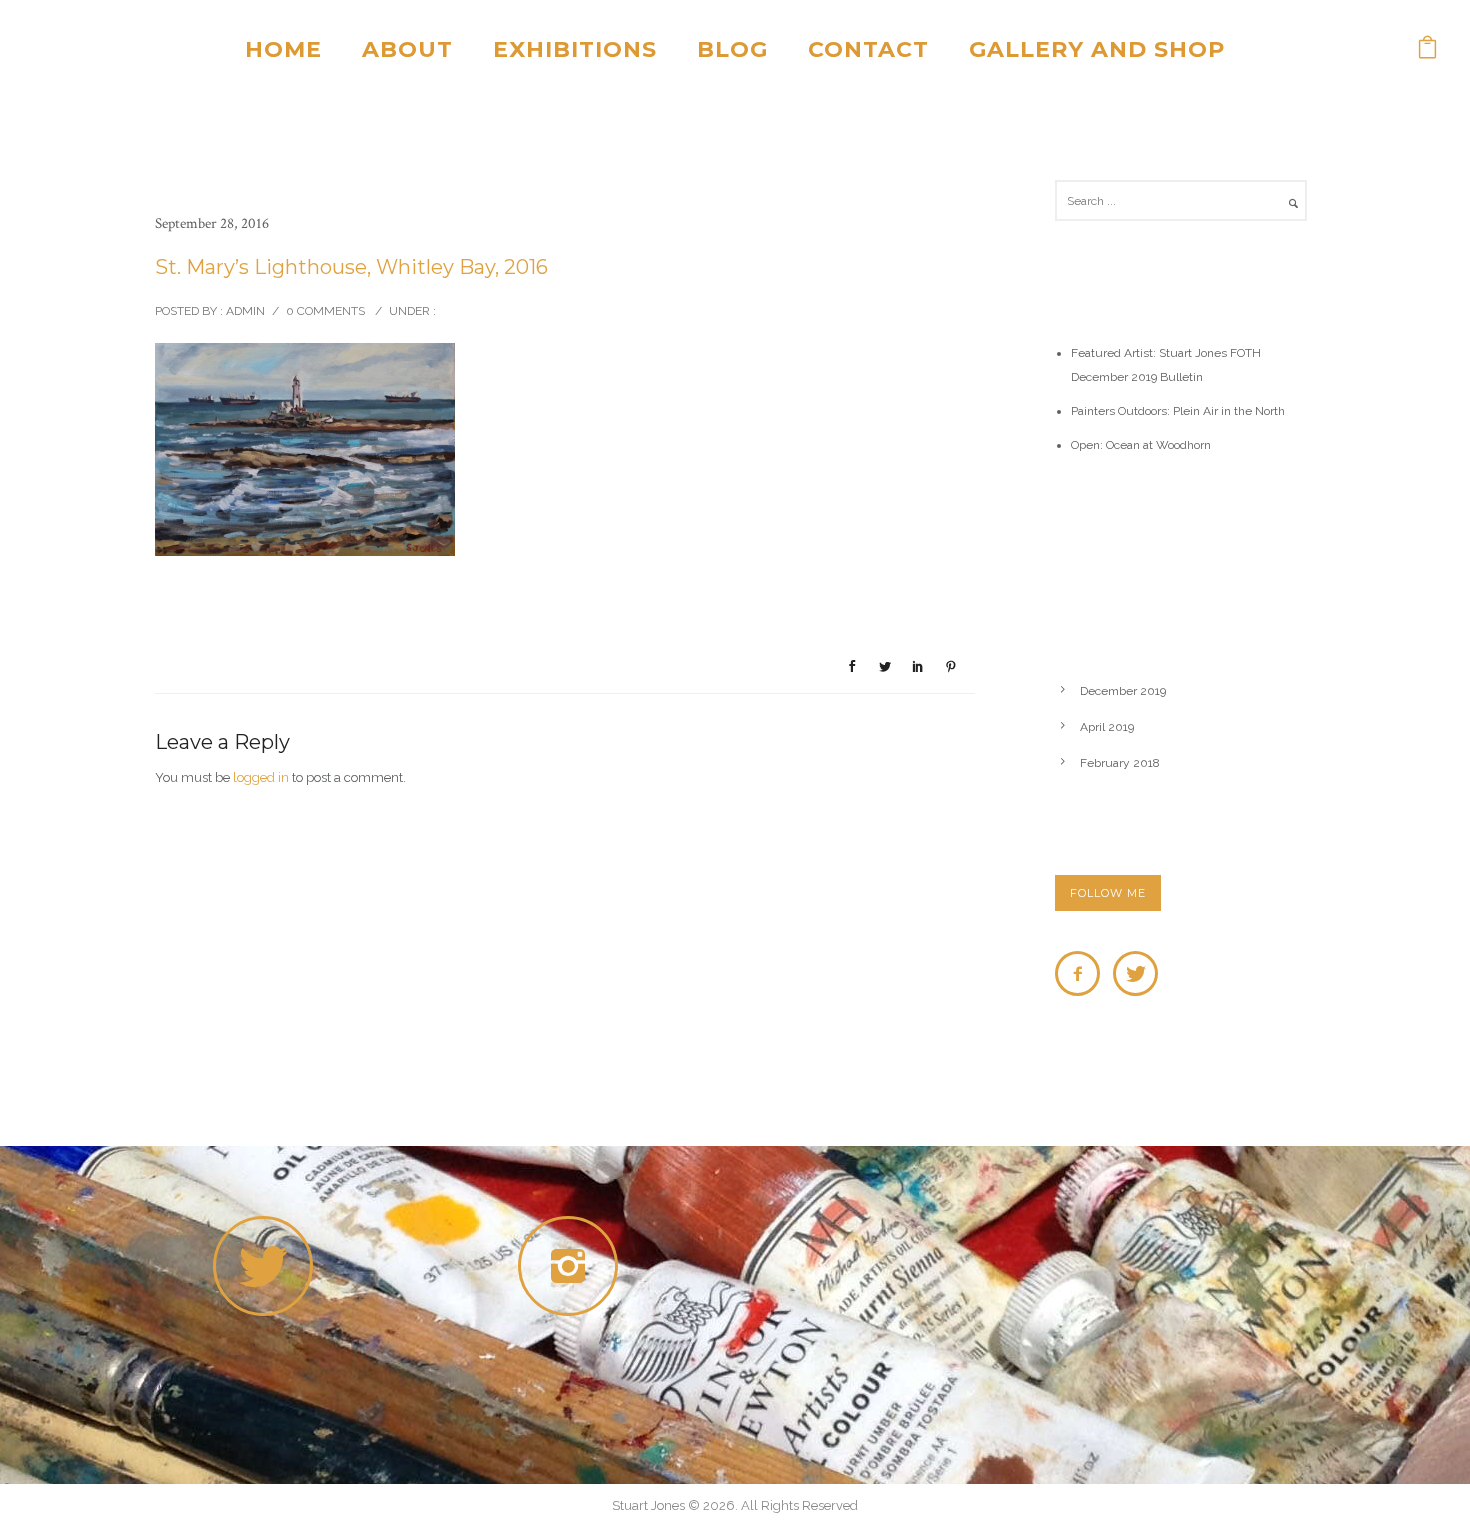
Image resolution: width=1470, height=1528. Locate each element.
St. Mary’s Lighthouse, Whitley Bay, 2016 (351, 267)
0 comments (325, 311)
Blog (732, 49)
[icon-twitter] (1135, 973)
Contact (868, 49)
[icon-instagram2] (573, 1266)
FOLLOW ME (1108, 893)
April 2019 (1107, 727)
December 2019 (1123, 691)
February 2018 (1120, 763)
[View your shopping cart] (1428, 49)
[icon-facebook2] (1082, 973)
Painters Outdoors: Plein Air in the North (1178, 411)
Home (283, 49)
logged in (261, 777)
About (407, 49)
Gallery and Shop (1097, 49)
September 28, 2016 (212, 223)
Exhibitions (575, 49)
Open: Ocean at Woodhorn (1141, 445)
